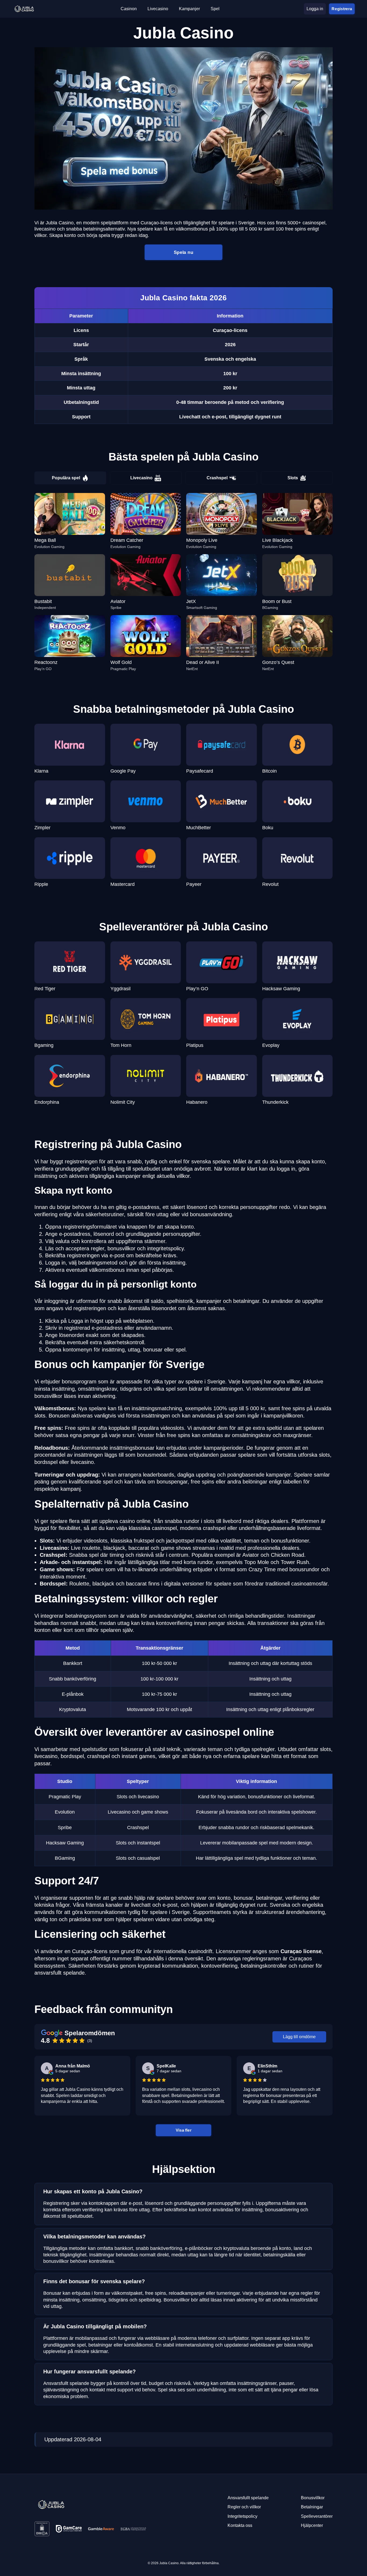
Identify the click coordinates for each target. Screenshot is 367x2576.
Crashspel (217, 478)
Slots (293, 478)
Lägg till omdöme (299, 2037)
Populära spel (66, 478)
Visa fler (183, 2130)
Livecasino (141, 478)
